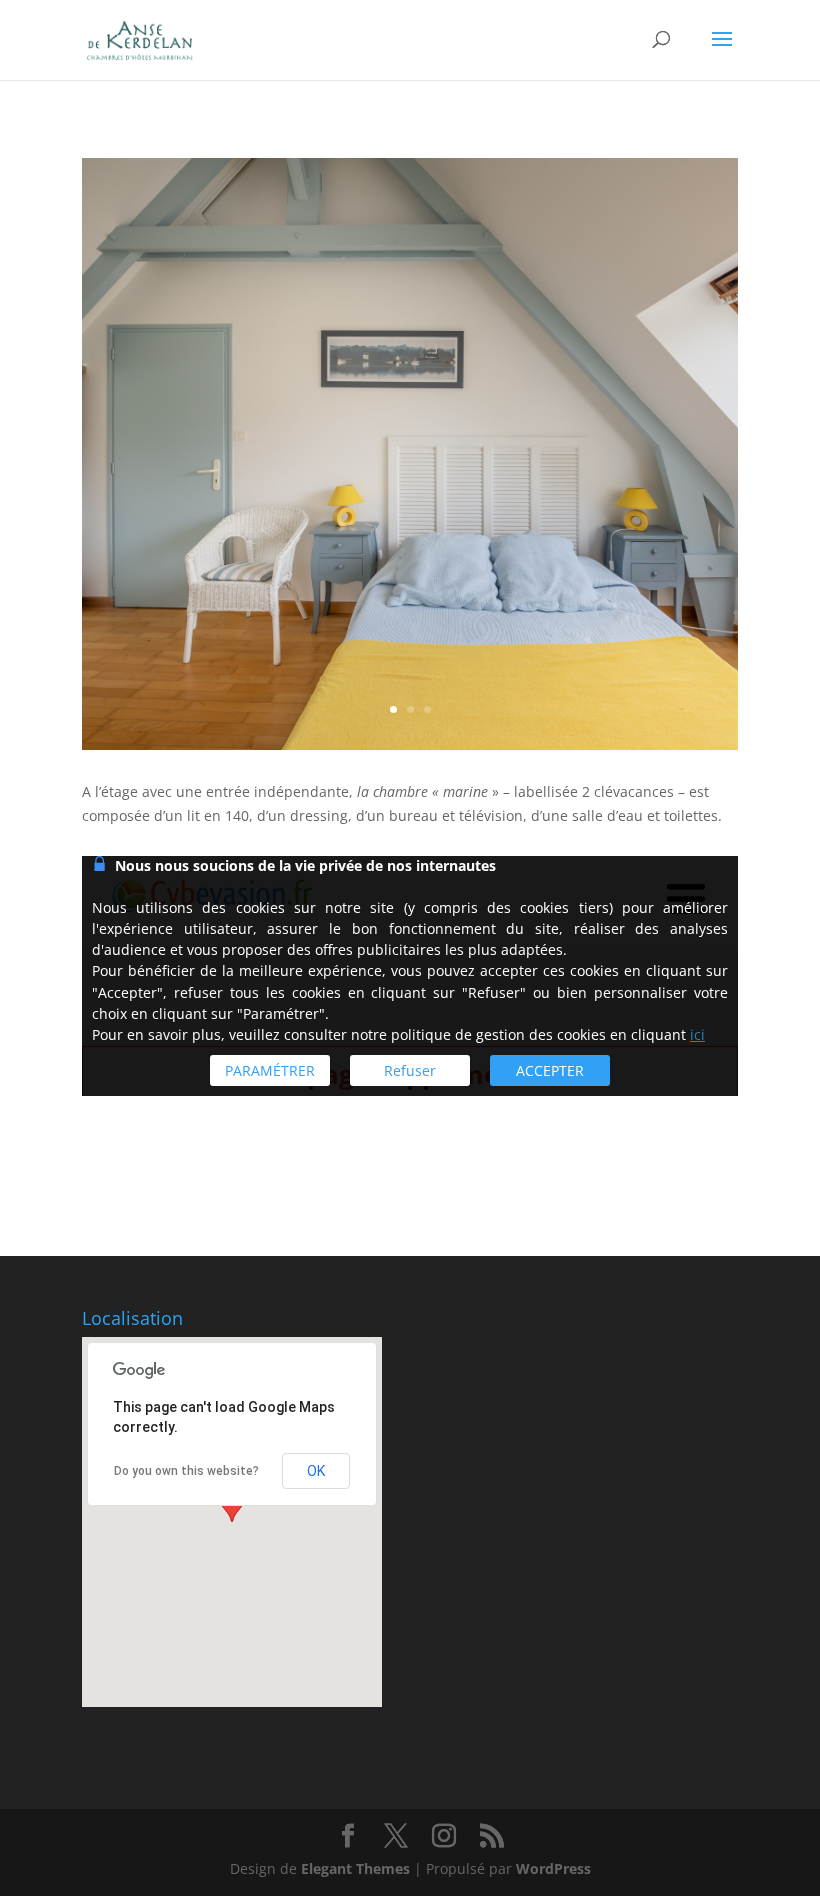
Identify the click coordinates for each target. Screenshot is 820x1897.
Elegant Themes (355, 1868)
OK (316, 1471)
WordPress (553, 1868)
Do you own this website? (186, 1471)
